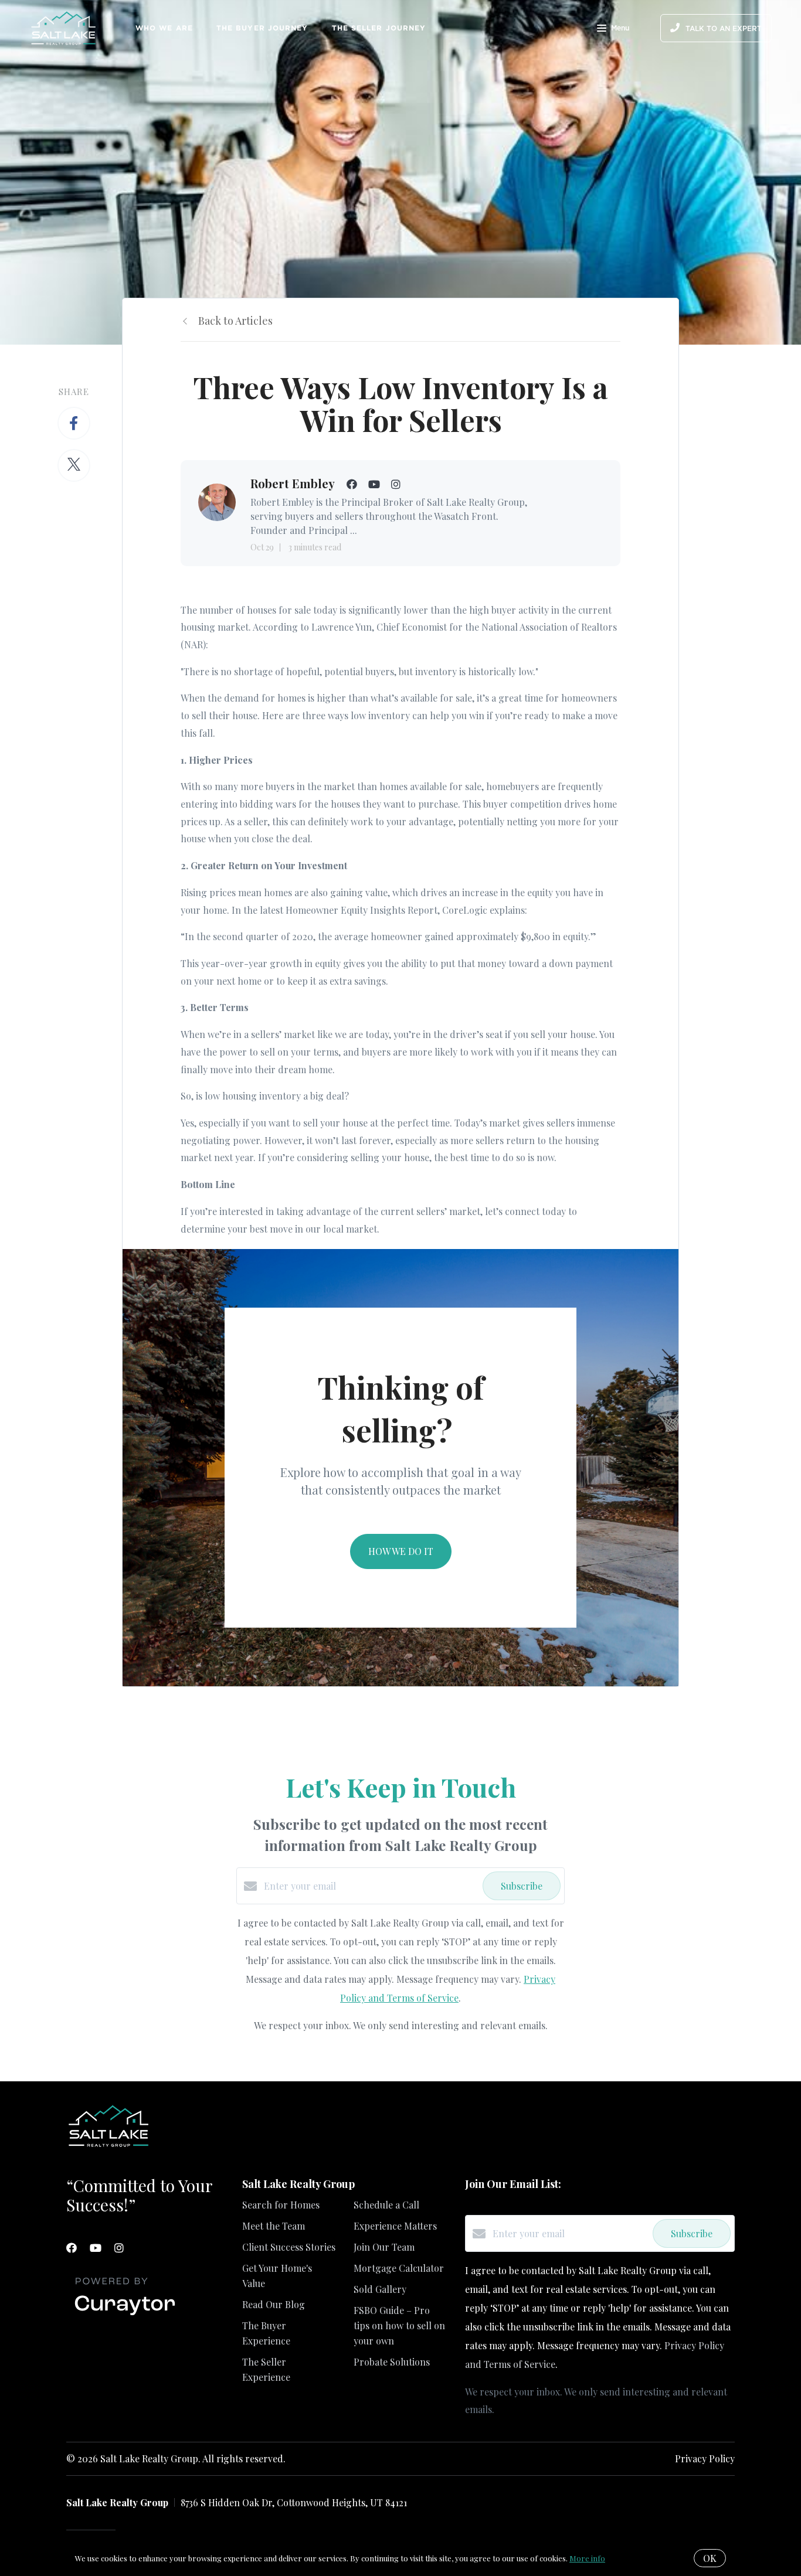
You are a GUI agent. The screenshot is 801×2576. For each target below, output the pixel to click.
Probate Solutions (392, 2362)
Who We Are (164, 28)
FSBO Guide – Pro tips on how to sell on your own (399, 2325)
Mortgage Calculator (399, 2268)
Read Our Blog (274, 2304)
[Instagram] (119, 2248)
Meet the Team (274, 2226)
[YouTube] (96, 2248)
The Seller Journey (379, 28)
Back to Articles (235, 321)
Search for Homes (281, 2205)
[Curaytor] (125, 2315)
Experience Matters (395, 2226)
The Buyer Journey (262, 28)
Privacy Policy (705, 2458)
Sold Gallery (380, 2289)
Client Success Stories (289, 2247)
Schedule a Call (386, 2205)
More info (587, 2558)
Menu (620, 28)
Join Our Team (384, 2247)
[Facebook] (72, 2248)
